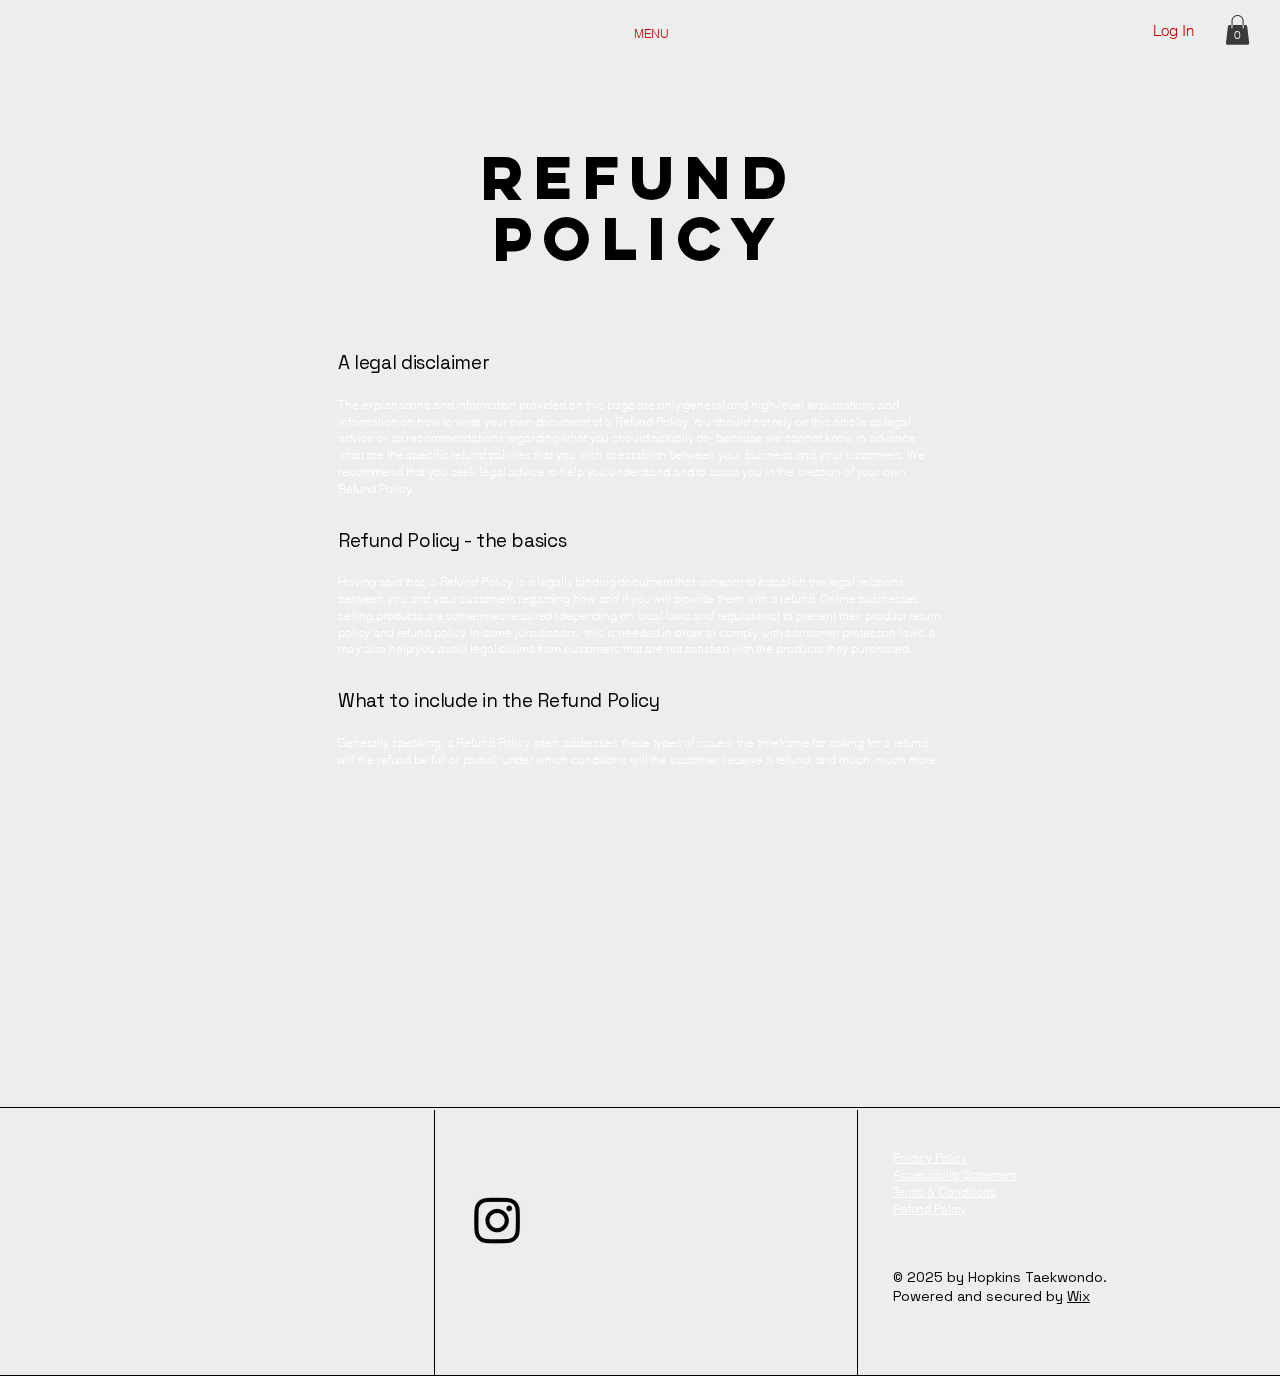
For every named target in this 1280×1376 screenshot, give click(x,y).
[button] (1237, 30)
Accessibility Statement (954, 1174)
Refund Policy (929, 1208)
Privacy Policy (930, 1157)
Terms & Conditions (944, 1191)
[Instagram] (497, 1219)
